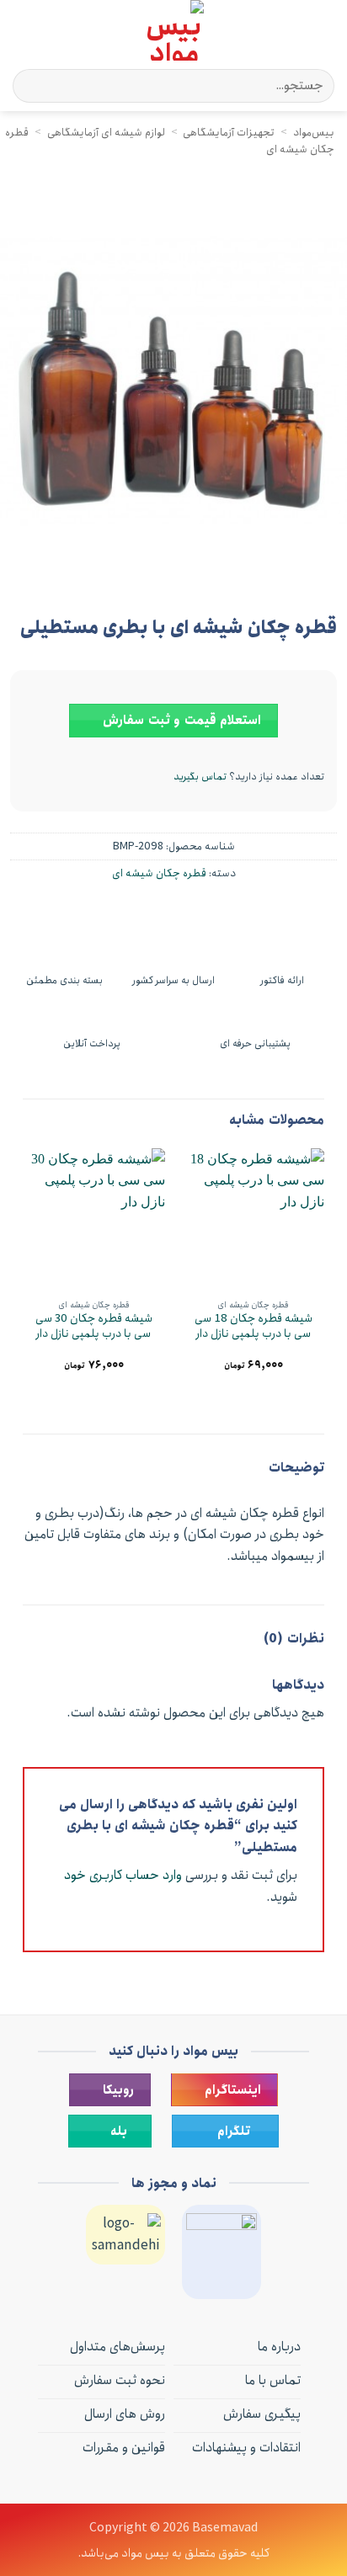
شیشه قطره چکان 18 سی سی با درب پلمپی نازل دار (254, 1326)
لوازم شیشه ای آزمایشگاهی (106, 132)
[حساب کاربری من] (50, 30)
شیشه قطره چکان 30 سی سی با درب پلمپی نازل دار (94, 1326)
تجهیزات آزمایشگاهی (229, 132)
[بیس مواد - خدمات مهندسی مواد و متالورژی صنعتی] (173, 30)
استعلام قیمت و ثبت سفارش (180, 720)
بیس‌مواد (314, 132)
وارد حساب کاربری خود (123, 1875)
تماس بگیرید (200, 777)
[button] (324, 30)
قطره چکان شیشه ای (159, 873)
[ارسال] (32, 85)
